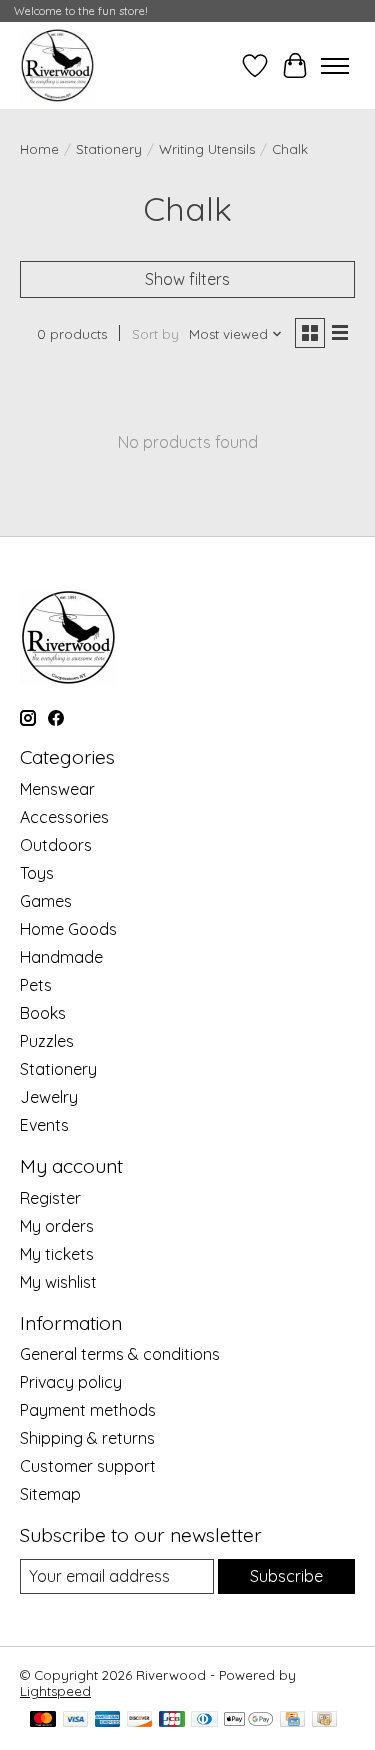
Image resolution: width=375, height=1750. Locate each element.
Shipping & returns (87, 1438)
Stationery (109, 149)
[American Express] (108, 1720)
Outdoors (56, 845)
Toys (37, 873)
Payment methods (88, 1410)
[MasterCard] (43, 1720)
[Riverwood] (57, 65)
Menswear (57, 789)
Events (44, 1125)
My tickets (57, 1254)
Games (46, 901)
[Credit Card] (292, 1720)
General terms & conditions (120, 1354)
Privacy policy (71, 1382)
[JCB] (172, 1720)
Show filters (187, 279)
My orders (57, 1226)
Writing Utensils (207, 149)
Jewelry (49, 1097)
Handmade (61, 957)
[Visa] (76, 1720)
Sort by (155, 334)
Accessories (64, 817)
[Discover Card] (140, 1720)
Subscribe (286, 1576)
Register (50, 1198)
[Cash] (324, 1720)
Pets (36, 985)
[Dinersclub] (204, 1720)
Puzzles (47, 1041)
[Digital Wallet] (248, 1720)
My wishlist (58, 1282)
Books (43, 1013)
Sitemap (50, 1494)
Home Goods (68, 929)
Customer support (88, 1466)
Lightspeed (55, 1691)
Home (39, 149)
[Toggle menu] (335, 66)
